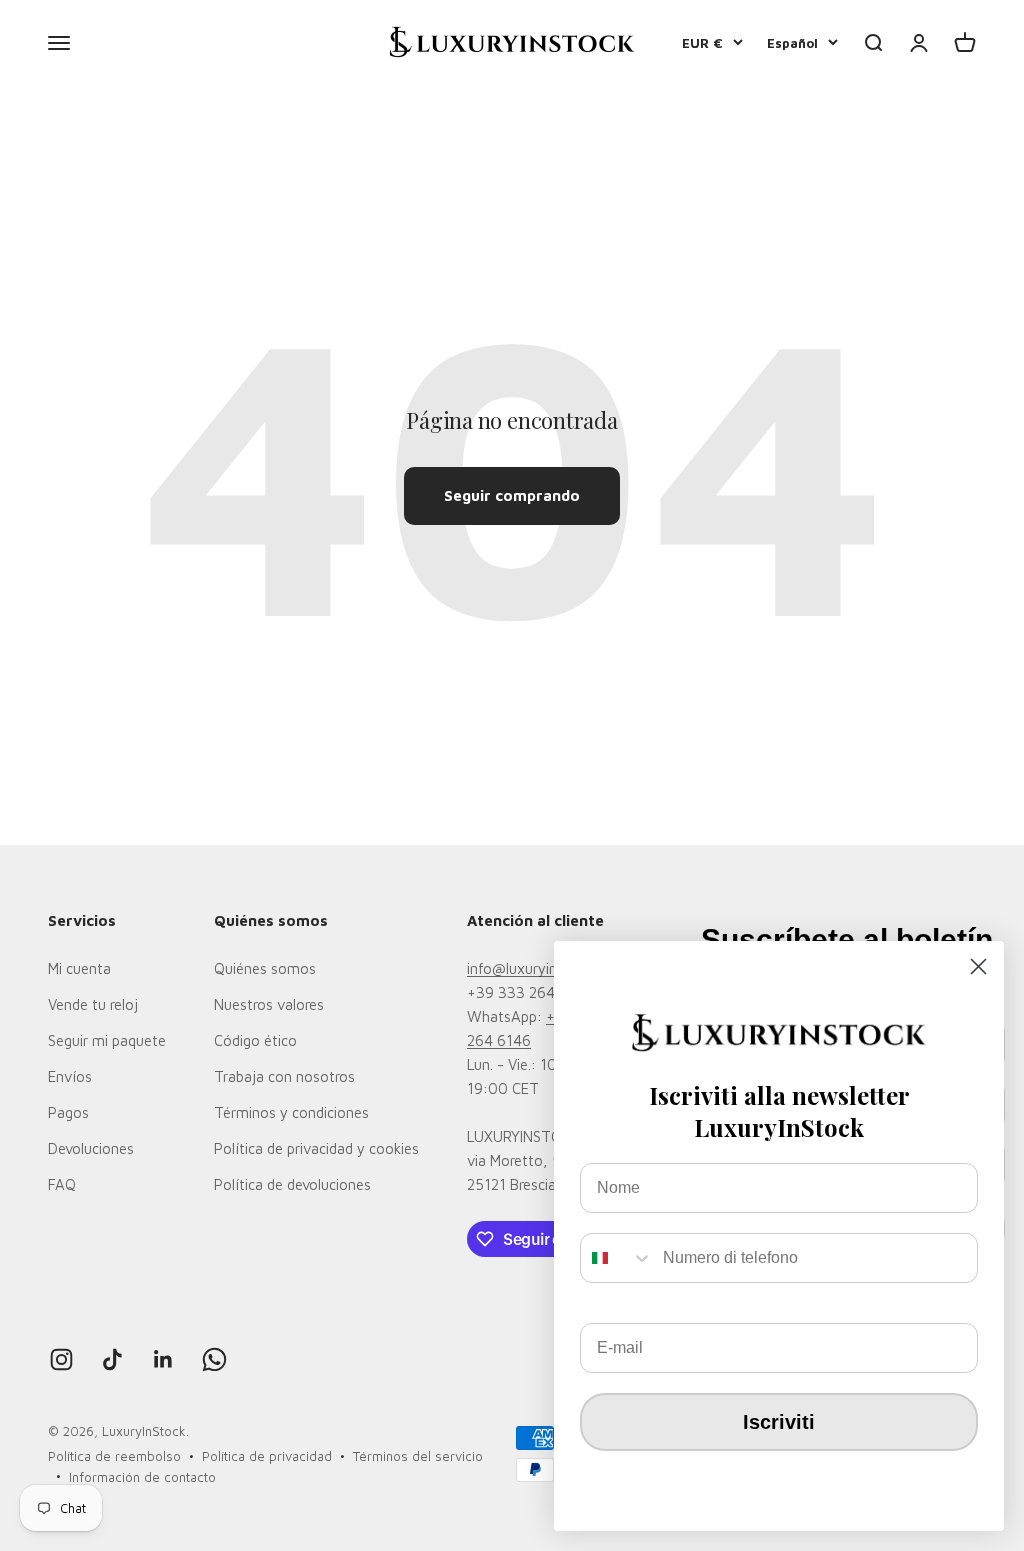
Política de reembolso (114, 1456)
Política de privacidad (267, 1456)
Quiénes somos (265, 968)
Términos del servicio (418, 1456)
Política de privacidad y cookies (316, 1148)
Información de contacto (142, 1477)
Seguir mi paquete (107, 1040)
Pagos (68, 1112)
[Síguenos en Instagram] (61, 1359)
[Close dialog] (978, 966)
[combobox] (617, 1258)
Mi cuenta (79, 968)
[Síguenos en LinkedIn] (163, 1359)
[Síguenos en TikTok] (112, 1359)
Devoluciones (91, 1148)
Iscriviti (779, 1422)
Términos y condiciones (291, 1112)
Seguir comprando (512, 495)
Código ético (255, 1040)
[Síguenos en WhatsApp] (214, 1359)
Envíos (70, 1076)
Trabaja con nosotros (284, 1076)
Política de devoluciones (292, 1184)
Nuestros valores (269, 1004)
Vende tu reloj (93, 1004)
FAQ (62, 1184)
